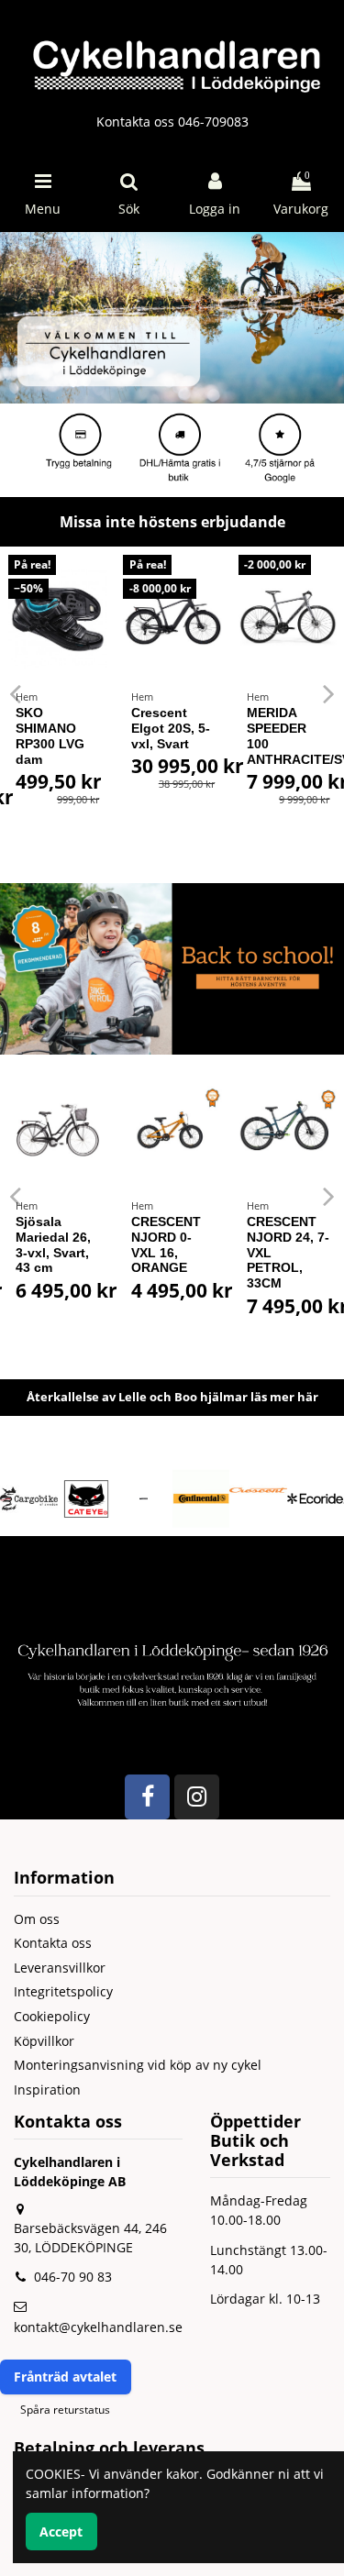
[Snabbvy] (104, 614)
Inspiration (47, 2090)
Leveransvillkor (60, 1968)
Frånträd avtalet (65, 2377)
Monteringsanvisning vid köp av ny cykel (138, 2065)
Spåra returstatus (65, 2410)
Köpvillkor (44, 2041)
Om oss (37, 1919)
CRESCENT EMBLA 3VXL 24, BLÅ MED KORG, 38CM (125, 1244)
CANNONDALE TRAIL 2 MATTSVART (245, 1237)
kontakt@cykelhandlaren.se (98, 2327)
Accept (61, 2532)
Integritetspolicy (63, 1991)
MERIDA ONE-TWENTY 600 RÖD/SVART (297, 735)
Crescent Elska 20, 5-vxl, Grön (178, 728)
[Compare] (104, 581)
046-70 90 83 (73, 2277)
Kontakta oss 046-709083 (172, 122)
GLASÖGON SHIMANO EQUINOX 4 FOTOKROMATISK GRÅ (83, 743)
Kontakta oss (53, 1943)
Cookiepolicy (52, 2016)
